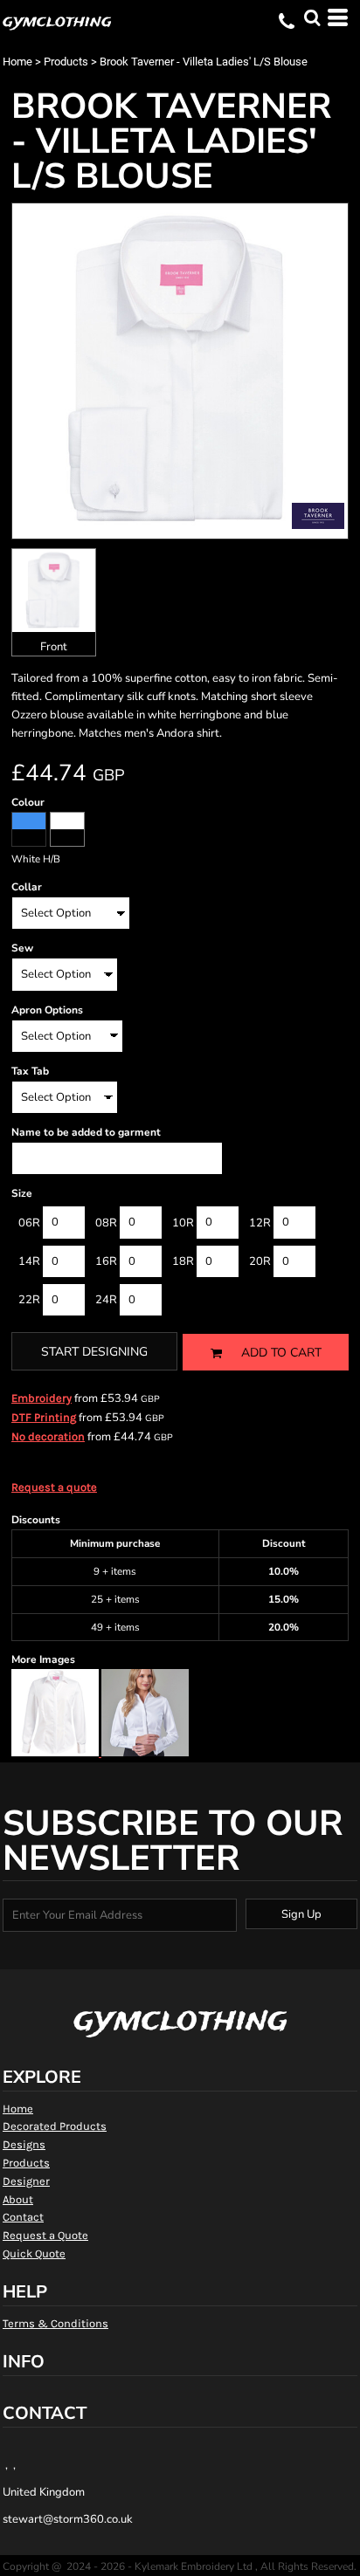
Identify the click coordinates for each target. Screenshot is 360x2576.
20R (260, 1261)
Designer (26, 2181)
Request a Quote (45, 2235)
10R (183, 1223)
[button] (312, 17)
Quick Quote (34, 2253)
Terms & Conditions (55, 2323)
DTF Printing (44, 1417)
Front (54, 647)
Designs (24, 2144)
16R (106, 1261)
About (18, 2199)
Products (66, 62)
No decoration (48, 1436)
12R (260, 1223)
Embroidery (42, 1398)
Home (17, 62)
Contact (23, 2217)
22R (29, 1300)
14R (29, 1261)
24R (106, 1300)
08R (106, 1223)
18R (183, 1261)
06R (29, 1223)
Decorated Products (55, 2126)
